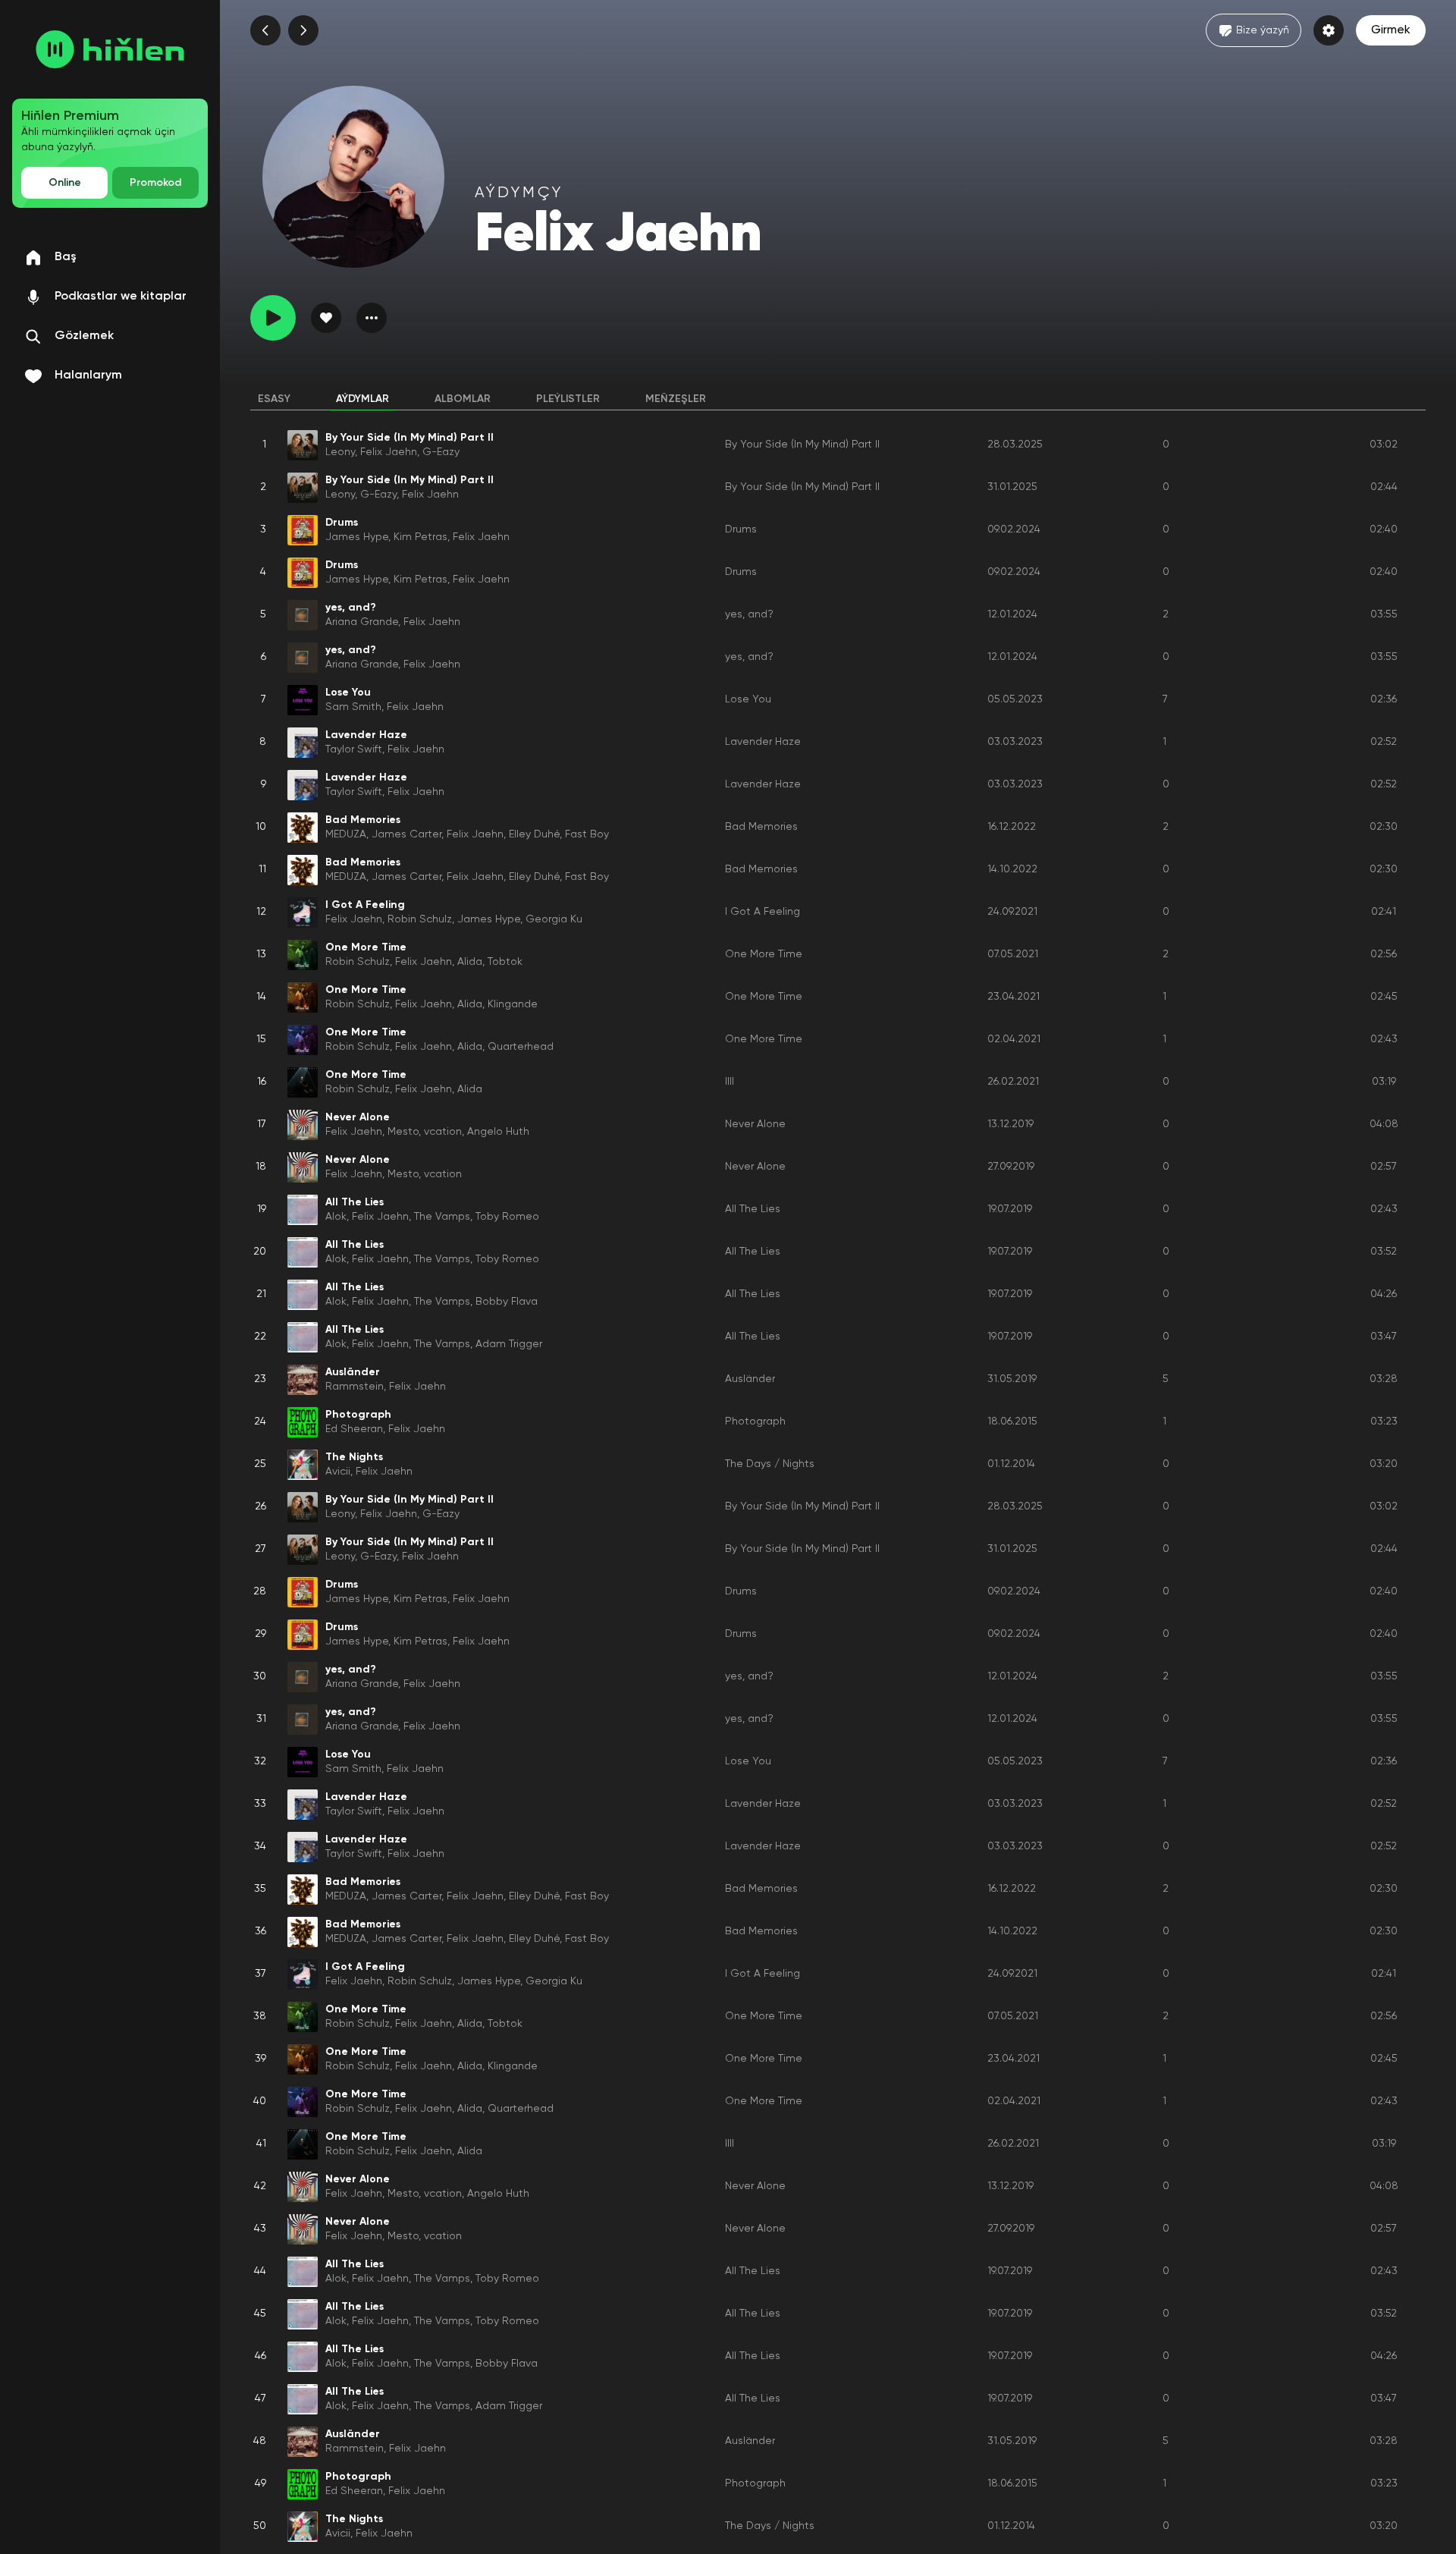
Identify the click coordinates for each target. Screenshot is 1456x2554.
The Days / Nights (770, 1464)
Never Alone (755, 1124)
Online (65, 183)
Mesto (403, 1132)
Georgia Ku (554, 919)
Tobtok (505, 962)
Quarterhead (521, 1047)
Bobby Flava (507, 1302)
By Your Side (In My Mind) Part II (802, 445)
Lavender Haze (763, 742)
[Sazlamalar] (1329, 30)
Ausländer (750, 1379)
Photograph (755, 1422)
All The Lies (753, 1209)
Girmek (1391, 30)
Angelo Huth (498, 1132)
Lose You (748, 699)
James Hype (357, 537)
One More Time (764, 954)
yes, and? (749, 614)
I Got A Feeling (763, 912)
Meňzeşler (676, 399)
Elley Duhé (534, 834)
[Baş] (110, 49)
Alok (336, 1217)
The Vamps (442, 1217)
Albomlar (463, 399)
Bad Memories (761, 827)
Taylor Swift (354, 749)
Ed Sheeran (354, 1429)
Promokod (155, 183)
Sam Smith (353, 707)
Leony (340, 452)
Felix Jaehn (389, 452)
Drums (741, 529)
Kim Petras (420, 537)
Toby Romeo (507, 1217)
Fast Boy (587, 834)
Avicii (338, 1472)
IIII (730, 1082)
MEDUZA (346, 834)
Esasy (274, 399)
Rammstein (355, 1387)
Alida (470, 962)
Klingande (513, 1004)
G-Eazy (441, 452)
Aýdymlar (362, 399)
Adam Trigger (509, 1344)
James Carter (406, 834)
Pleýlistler (568, 399)
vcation (443, 1132)
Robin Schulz (420, 919)
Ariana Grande (362, 622)
